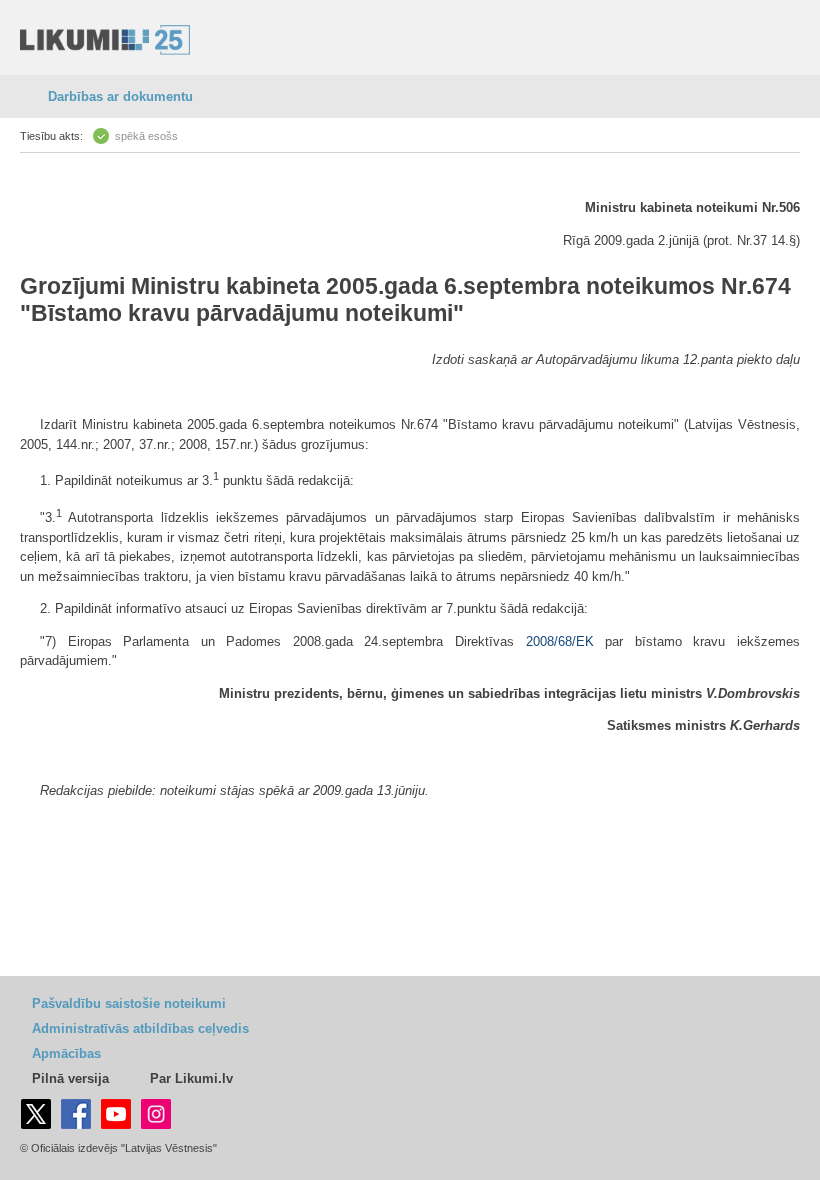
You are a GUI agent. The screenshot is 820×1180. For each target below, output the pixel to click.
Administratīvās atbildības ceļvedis (140, 1028)
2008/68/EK (560, 641)
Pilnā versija (70, 1078)
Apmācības (66, 1053)
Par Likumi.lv (191, 1078)
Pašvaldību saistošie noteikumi (129, 1003)
